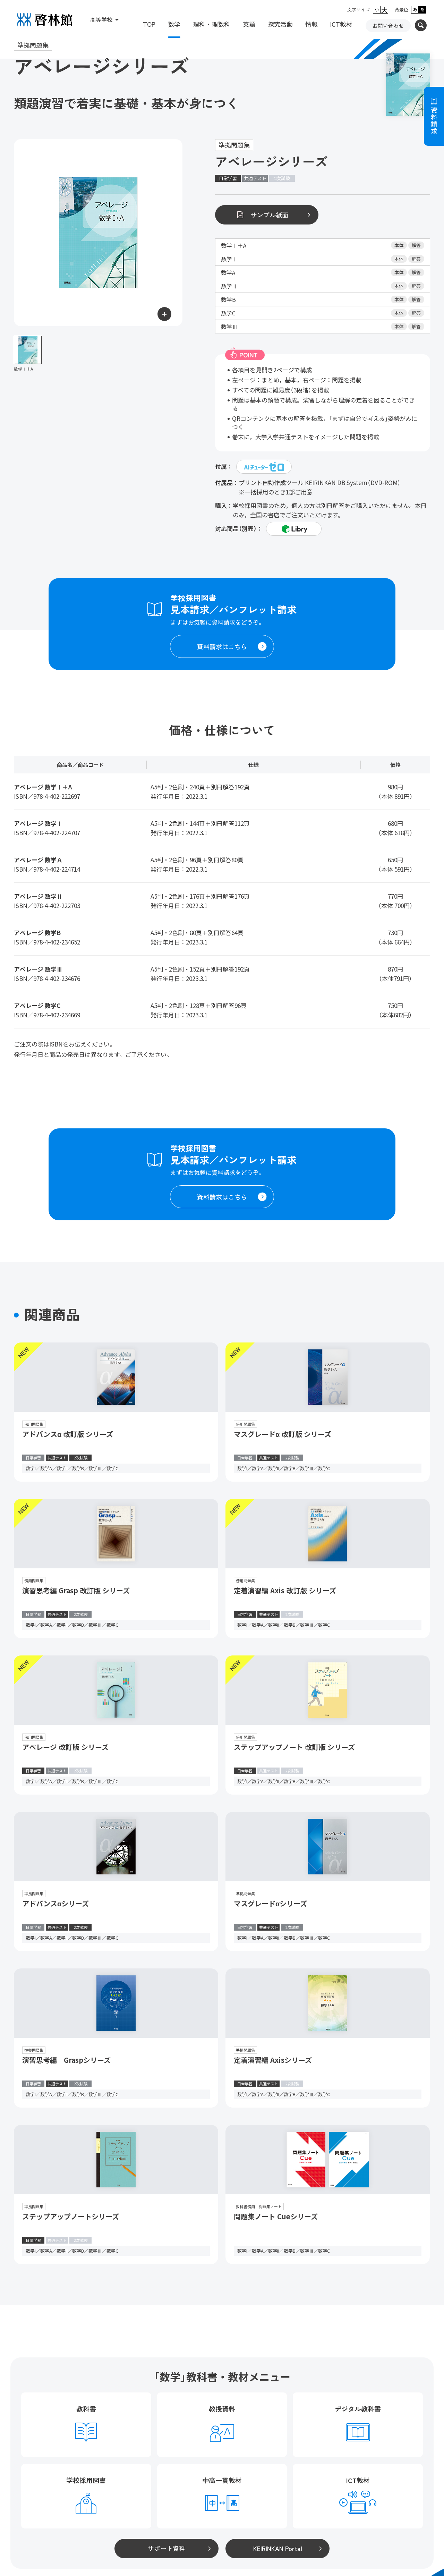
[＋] (98, 233)
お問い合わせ (388, 26)
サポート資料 (166, 2548)
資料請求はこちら (222, 646)
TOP (149, 24)
